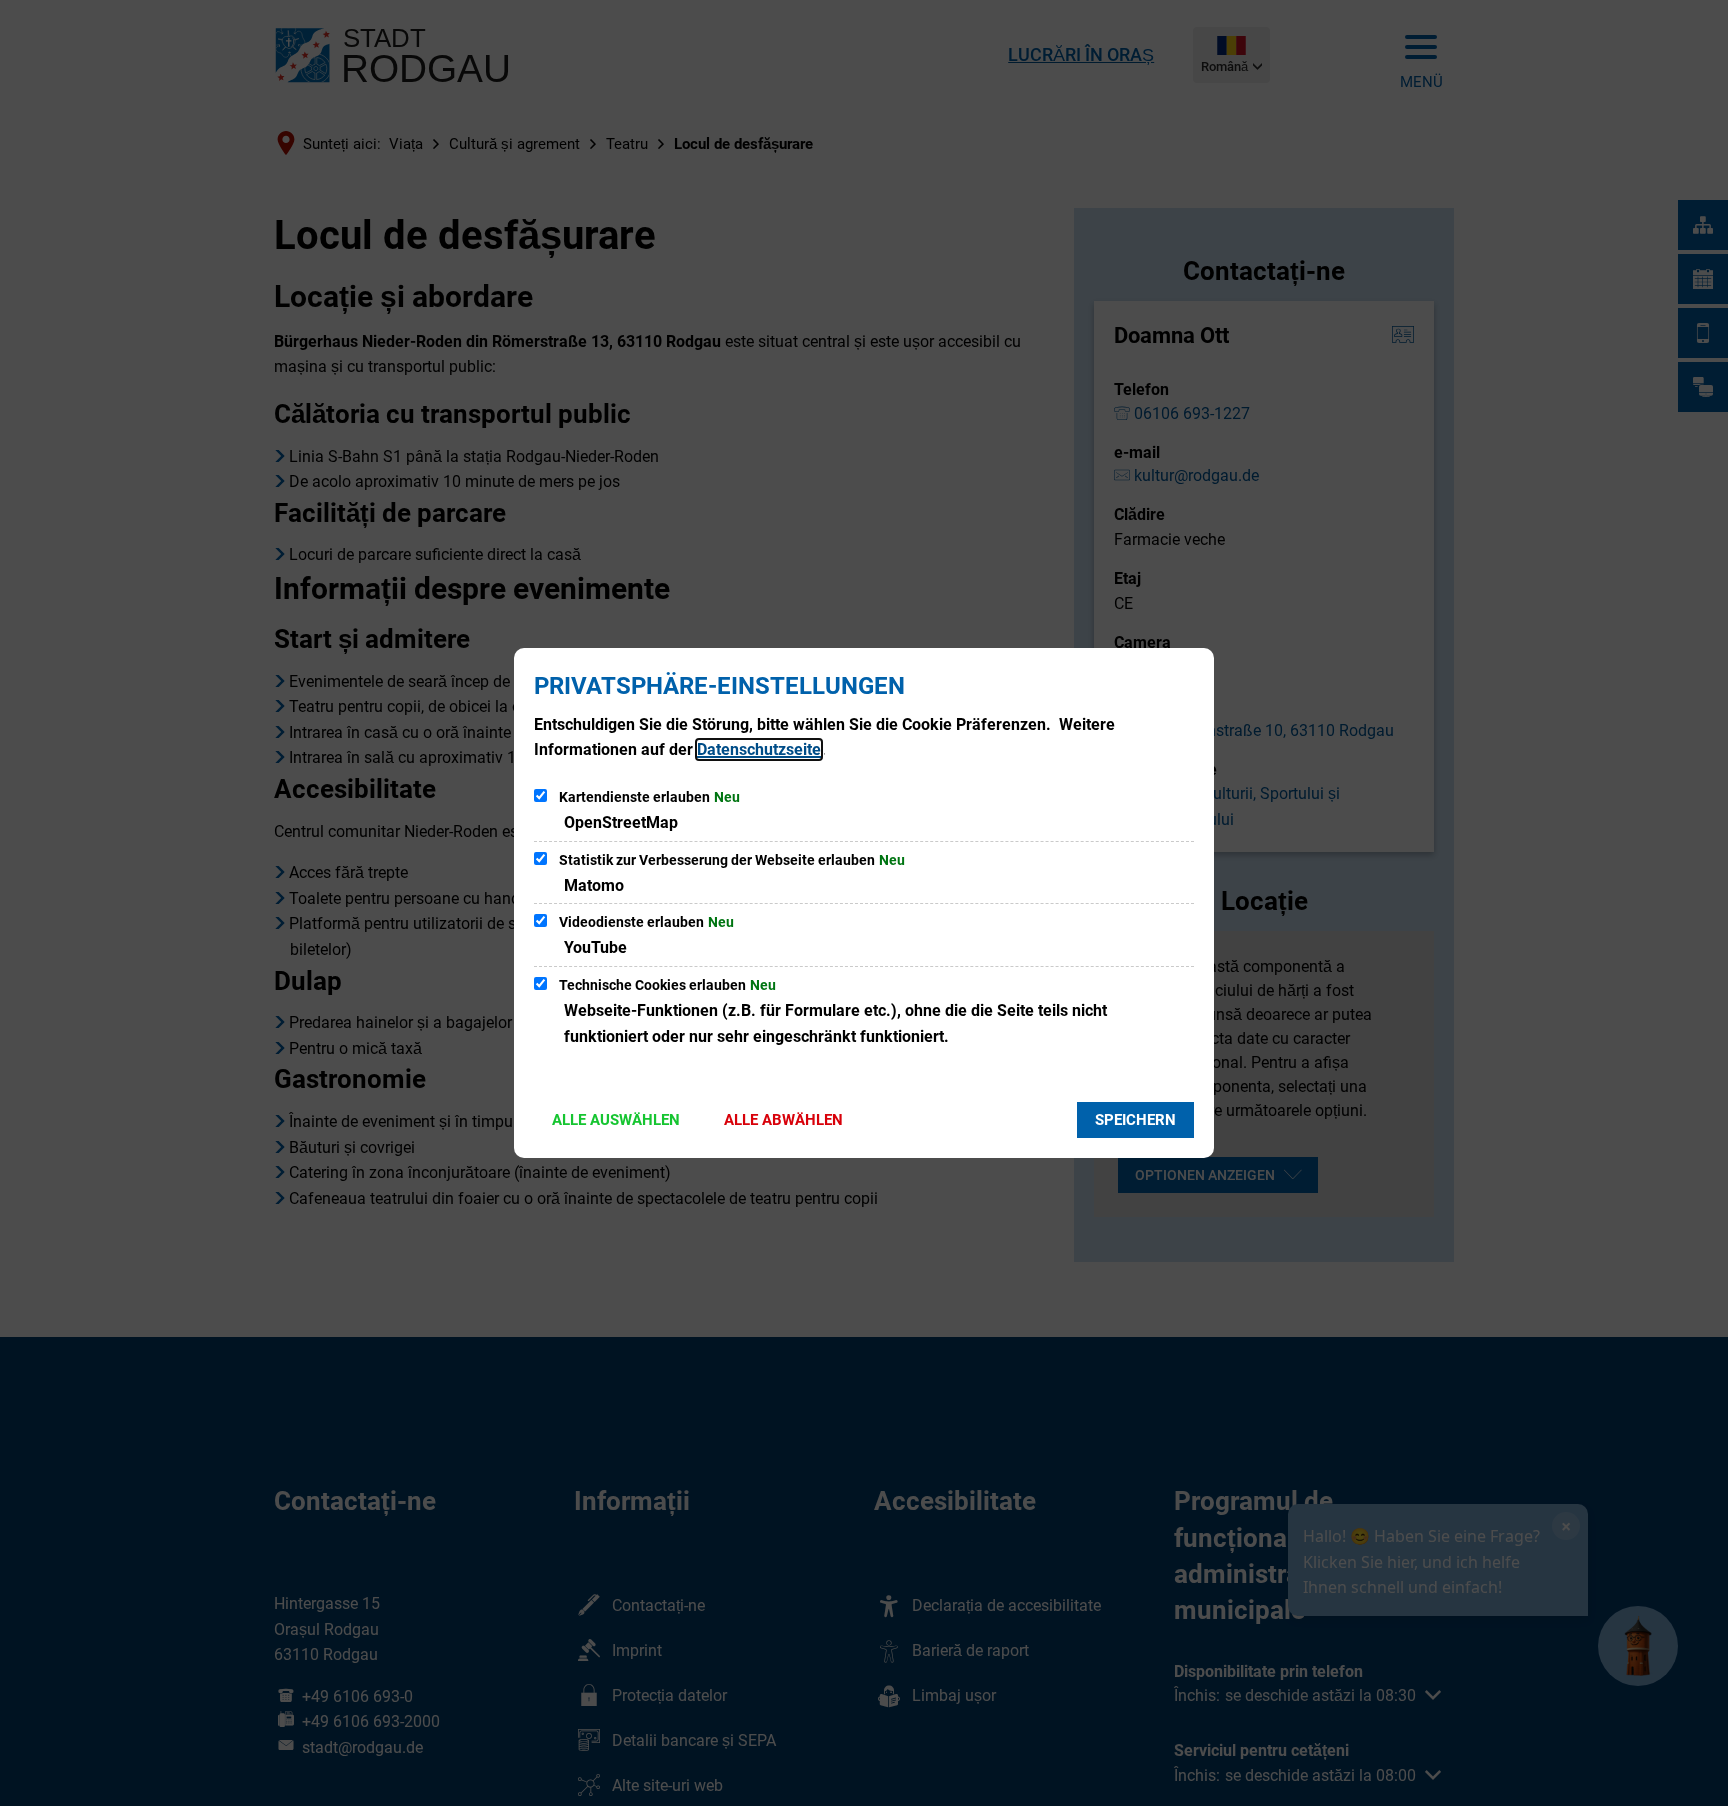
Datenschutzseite (759, 749)
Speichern (1135, 1120)
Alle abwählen (783, 1120)
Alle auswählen (616, 1120)
